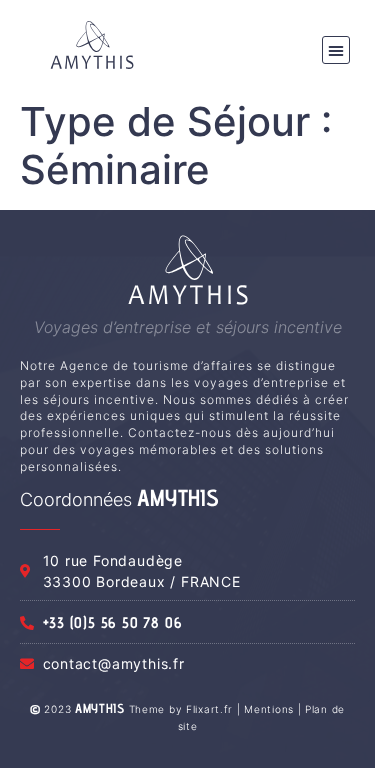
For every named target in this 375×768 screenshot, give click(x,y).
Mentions (269, 709)
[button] (336, 50)
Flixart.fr (209, 709)
